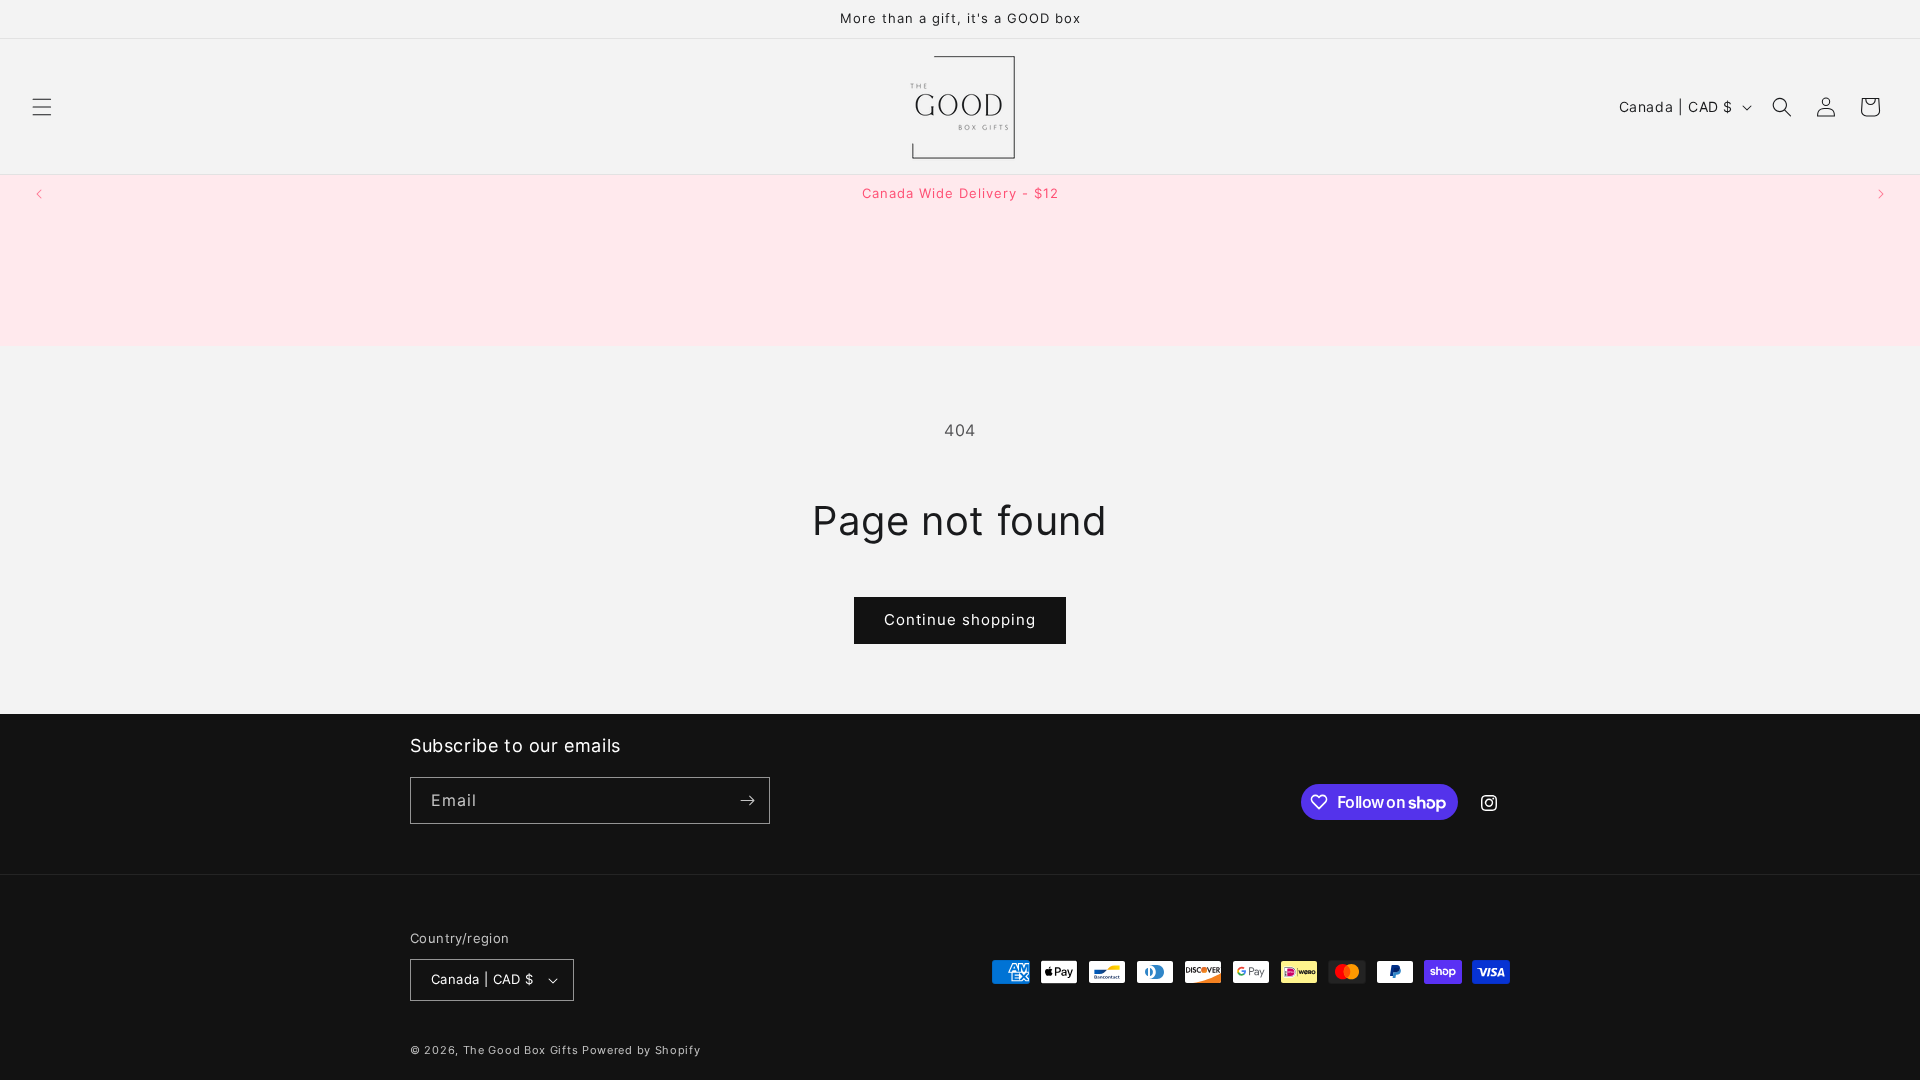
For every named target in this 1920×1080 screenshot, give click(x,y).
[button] (42, 107)
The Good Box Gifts (521, 1050)
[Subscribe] (747, 800)
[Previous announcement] (39, 194)
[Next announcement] (1881, 194)
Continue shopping (960, 619)
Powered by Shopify (641, 1050)
